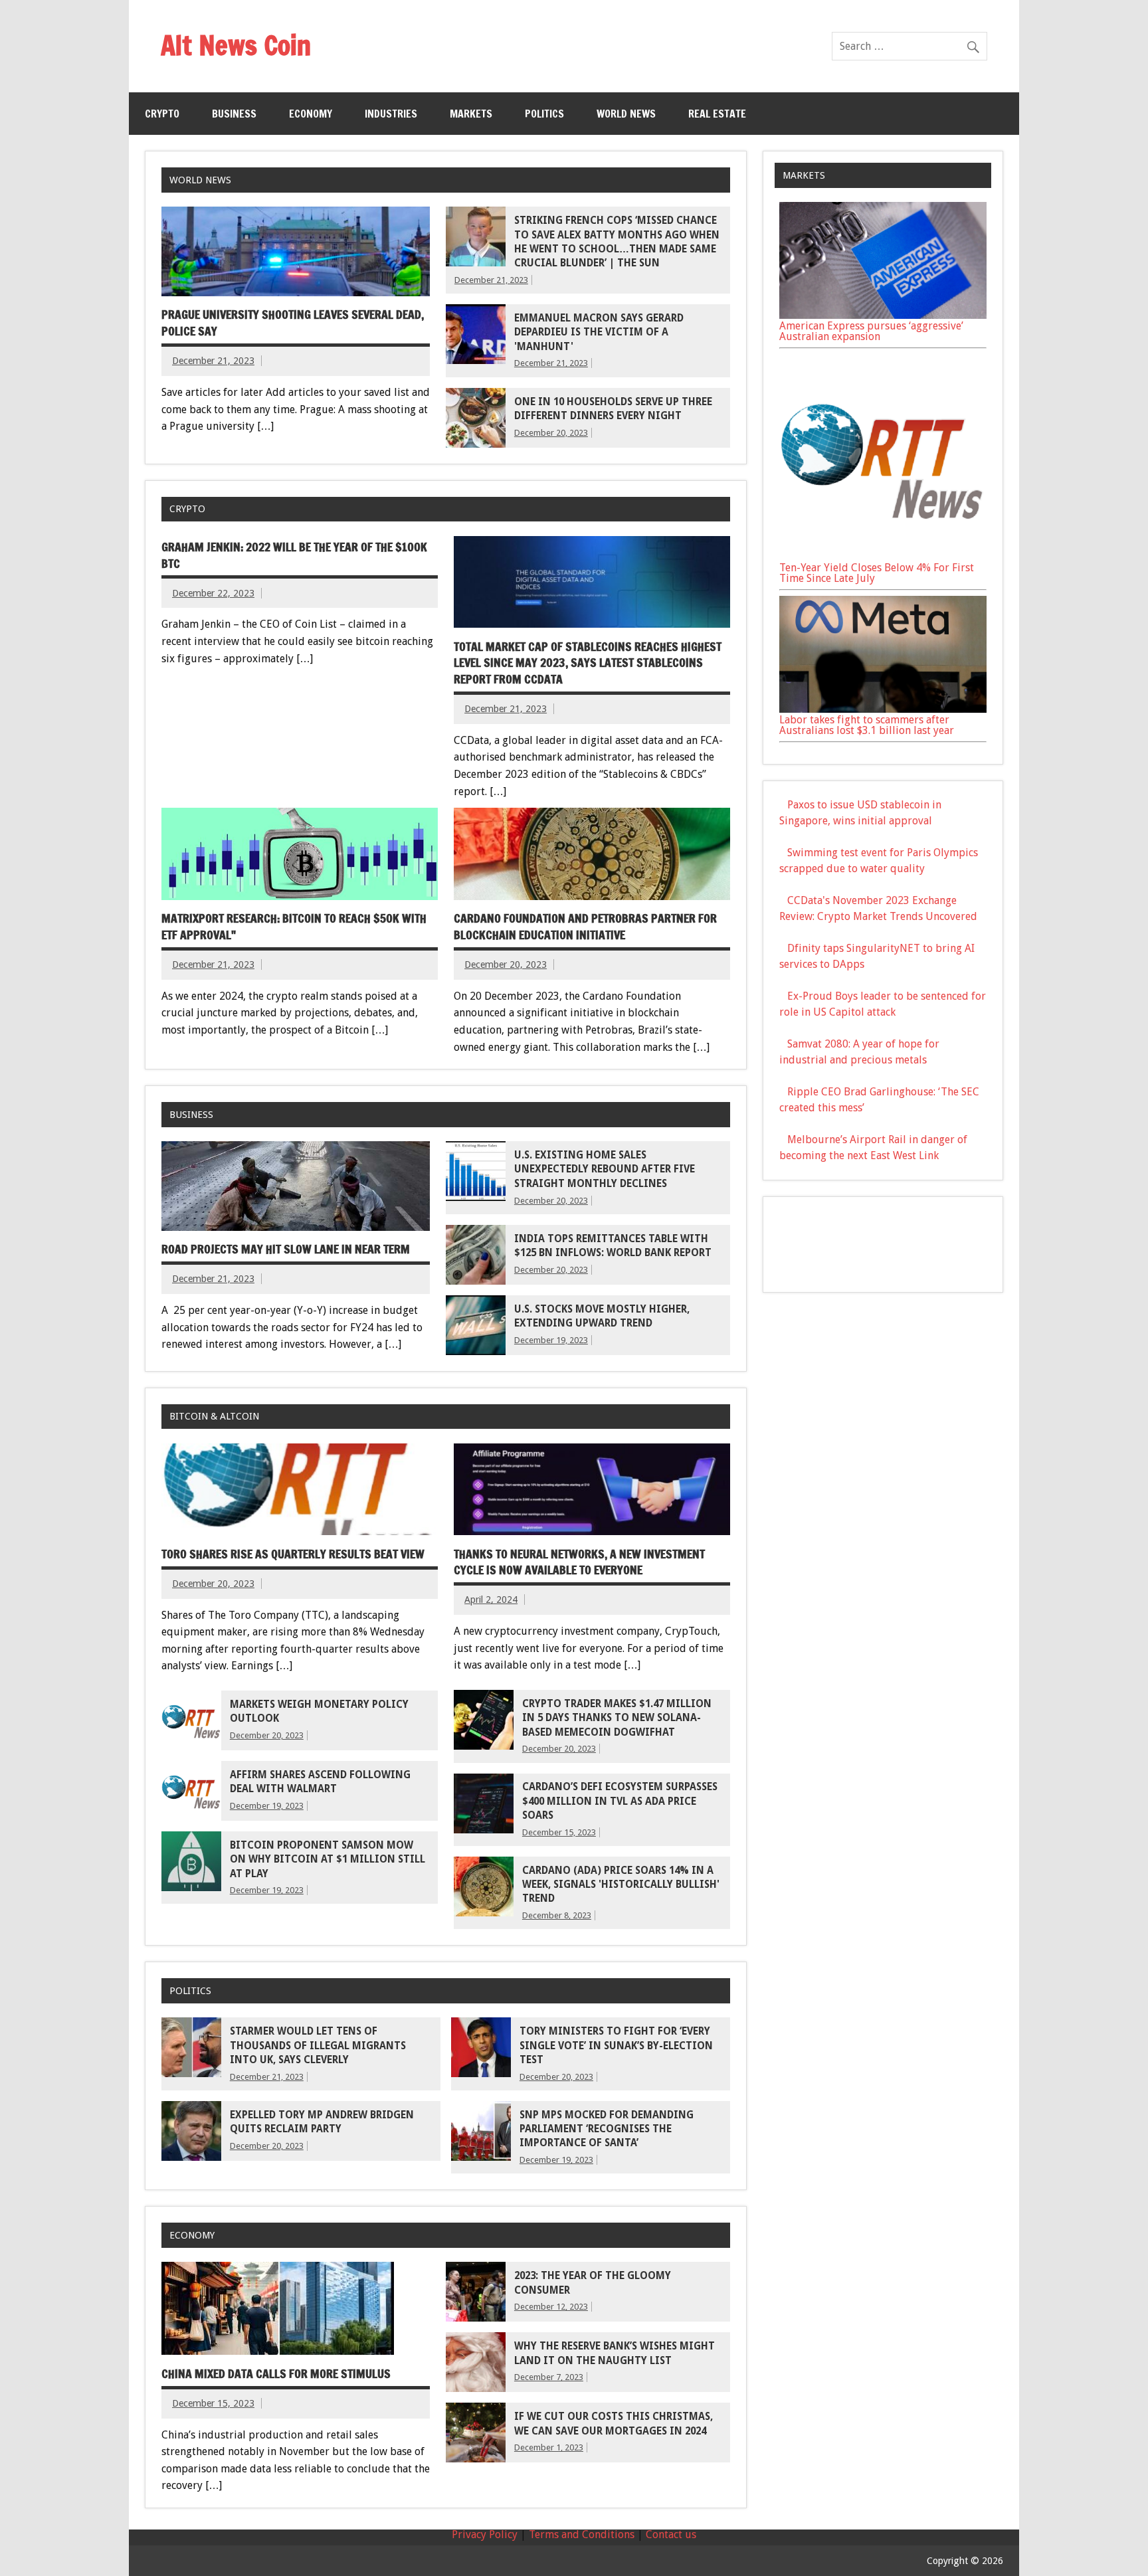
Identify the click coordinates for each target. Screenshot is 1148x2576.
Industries (391, 114)
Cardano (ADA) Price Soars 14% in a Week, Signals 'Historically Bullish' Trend (621, 1885)
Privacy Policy (485, 2534)
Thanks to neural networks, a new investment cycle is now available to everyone (579, 1562)
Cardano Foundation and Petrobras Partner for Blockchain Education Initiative (585, 927)
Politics (544, 114)
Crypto (162, 114)
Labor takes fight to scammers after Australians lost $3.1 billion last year (867, 725)
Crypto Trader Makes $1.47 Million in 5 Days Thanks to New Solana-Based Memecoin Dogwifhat (617, 1718)
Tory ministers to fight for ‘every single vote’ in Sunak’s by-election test (616, 2046)
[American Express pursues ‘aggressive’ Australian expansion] (883, 315)
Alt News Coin (236, 45)
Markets (471, 114)
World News (626, 114)
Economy (311, 114)
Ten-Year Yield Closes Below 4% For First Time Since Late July (877, 573)
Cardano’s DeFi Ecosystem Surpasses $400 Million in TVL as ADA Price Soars (620, 1801)
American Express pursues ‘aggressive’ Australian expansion (871, 331)
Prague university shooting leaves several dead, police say (293, 323)
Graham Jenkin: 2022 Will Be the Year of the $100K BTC (294, 555)
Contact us (671, 2534)
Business (234, 114)
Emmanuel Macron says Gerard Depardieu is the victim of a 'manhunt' (599, 332)
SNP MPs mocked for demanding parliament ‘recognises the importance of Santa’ (607, 2129)
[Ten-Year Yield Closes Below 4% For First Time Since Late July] (883, 557)
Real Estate (717, 114)
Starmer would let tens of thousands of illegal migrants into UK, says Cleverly (318, 2046)
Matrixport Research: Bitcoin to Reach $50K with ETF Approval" (294, 927)
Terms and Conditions (582, 2534)
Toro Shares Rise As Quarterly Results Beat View (293, 1554)
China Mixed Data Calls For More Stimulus (276, 2374)
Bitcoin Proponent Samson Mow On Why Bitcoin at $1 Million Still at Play (328, 1860)
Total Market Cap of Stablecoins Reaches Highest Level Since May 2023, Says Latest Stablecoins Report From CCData (588, 663)
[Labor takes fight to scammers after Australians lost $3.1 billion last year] (883, 709)
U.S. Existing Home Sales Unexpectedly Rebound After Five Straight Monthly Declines (605, 1169)
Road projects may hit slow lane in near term (286, 1249)
